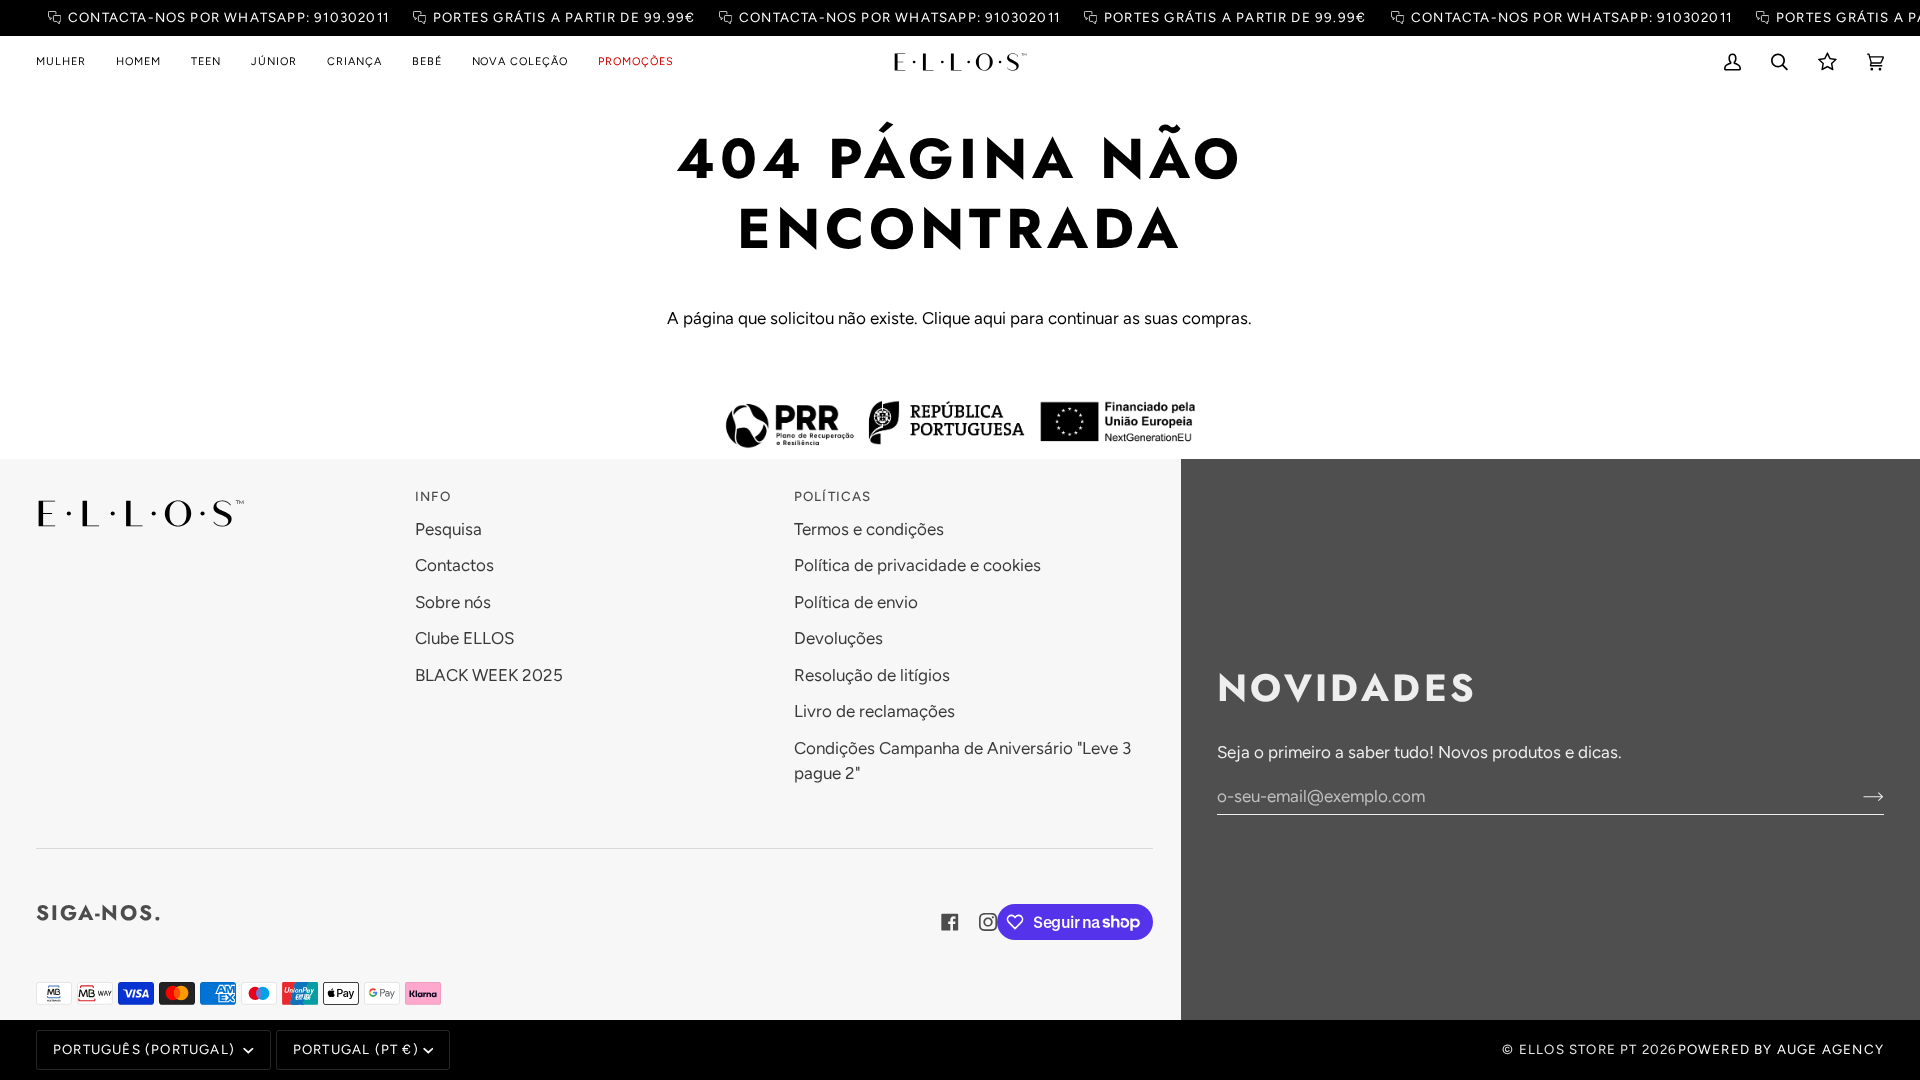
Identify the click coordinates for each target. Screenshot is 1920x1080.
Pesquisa (448, 529)
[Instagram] (988, 922)
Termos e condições (869, 529)
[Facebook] (950, 922)
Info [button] (433, 496)
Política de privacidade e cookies (917, 565)
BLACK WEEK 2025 (489, 675)
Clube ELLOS (464, 638)
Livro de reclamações (874, 711)
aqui (990, 318)
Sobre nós (453, 602)
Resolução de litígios (872, 675)
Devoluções (838, 638)
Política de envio (856, 602)
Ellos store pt (1578, 1049)
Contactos (454, 565)
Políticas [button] (833, 496)
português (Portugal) (146, 1049)
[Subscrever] (1857, 796)
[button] (68, 62)
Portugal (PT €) (356, 1049)
